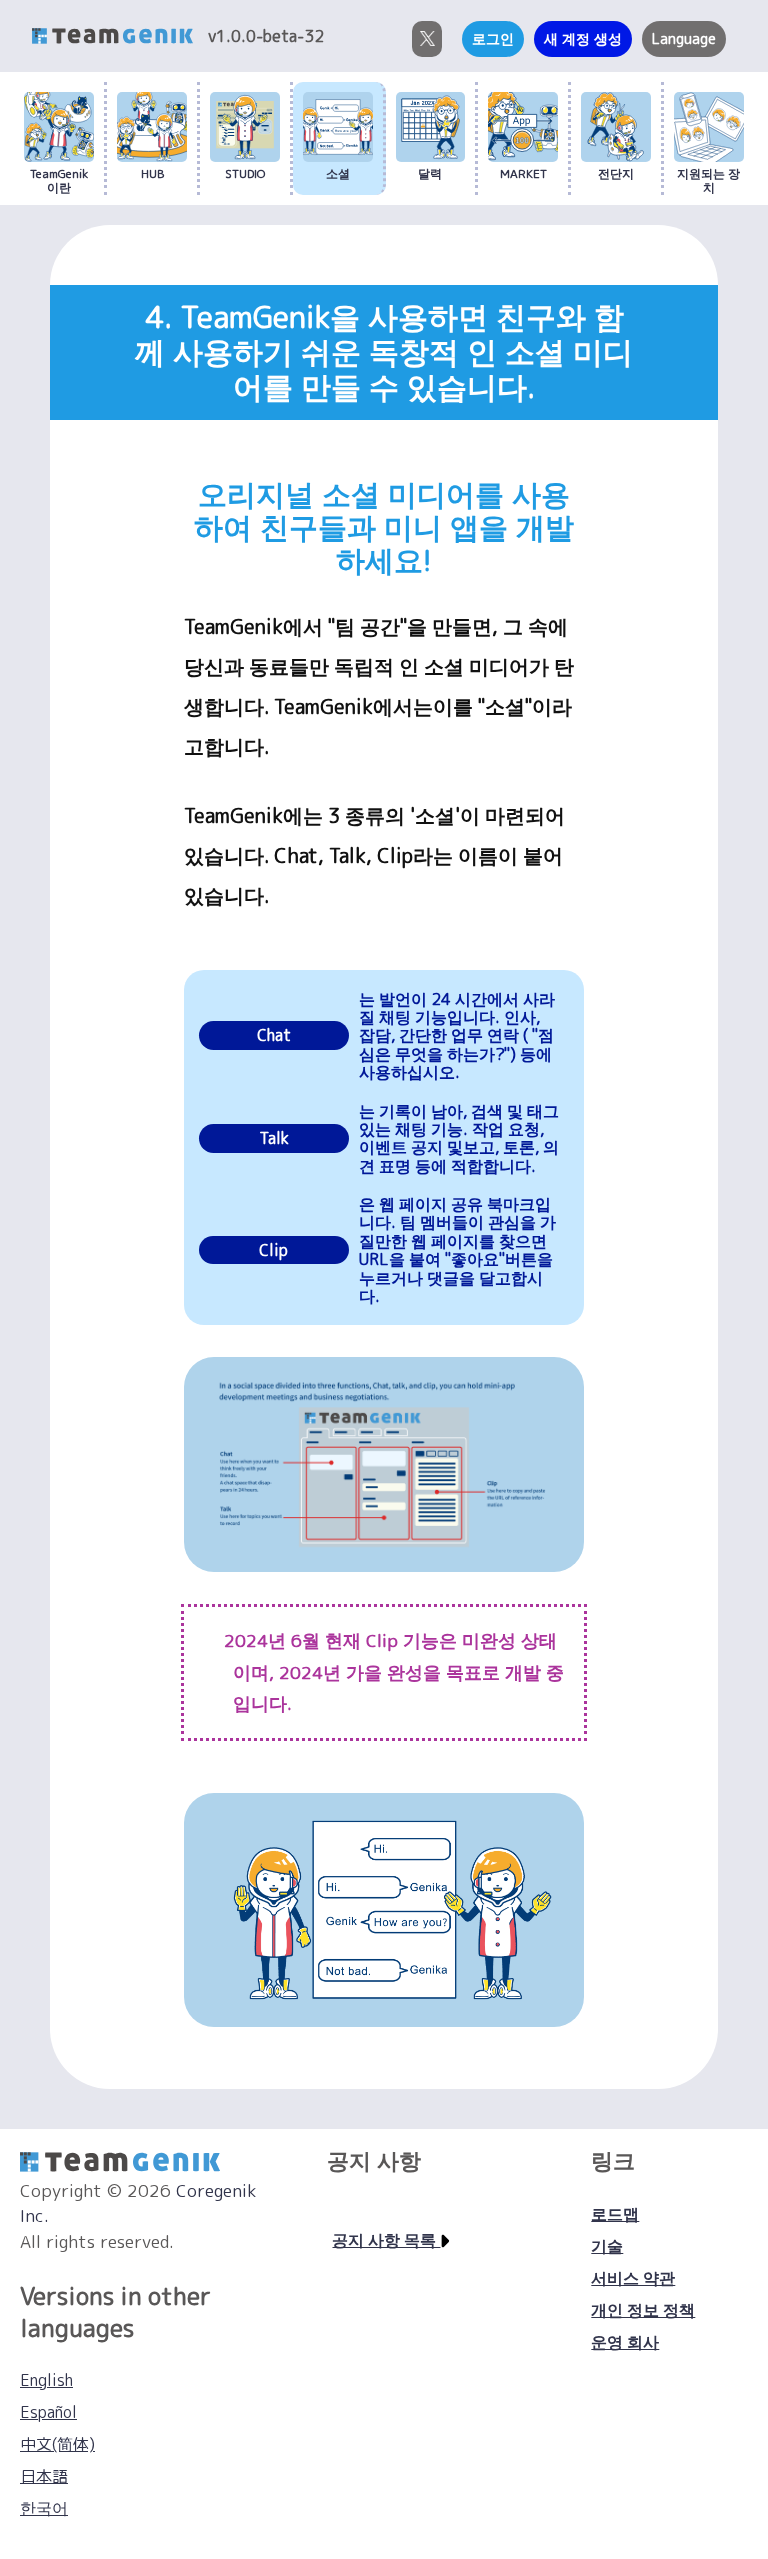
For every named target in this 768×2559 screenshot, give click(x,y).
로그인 (493, 39)
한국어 (44, 2508)
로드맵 (615, 2214)
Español (48, 2412)
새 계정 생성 (583, 39)
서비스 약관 (633, 2278)
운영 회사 (625, 2342)
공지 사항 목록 (386, 2240)
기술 (607, 2246)
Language (684, 39)
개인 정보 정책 (643, 2310)
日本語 (44, 2476)
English (46, 2380)
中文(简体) (57, 2444)
